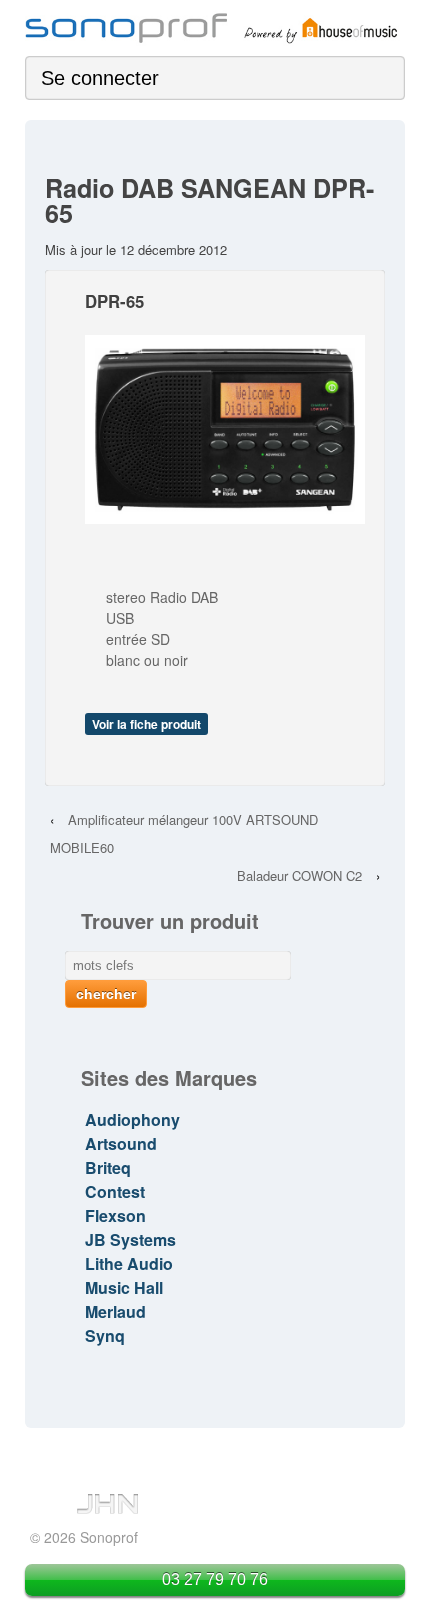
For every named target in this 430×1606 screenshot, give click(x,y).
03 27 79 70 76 (215, 1579)
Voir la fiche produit (146, 724)
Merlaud (115, 1311)
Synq (105, 1335)
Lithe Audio (129, 1263)
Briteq (108, 1167)
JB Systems (130, 1239)
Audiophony (132, 1119)
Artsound (121, 1143)
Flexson (115, 1215)
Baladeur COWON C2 (299, 875)
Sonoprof (107, 1537)
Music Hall (124, 1287)
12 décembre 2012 (173, 249)
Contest (115, 1191)
